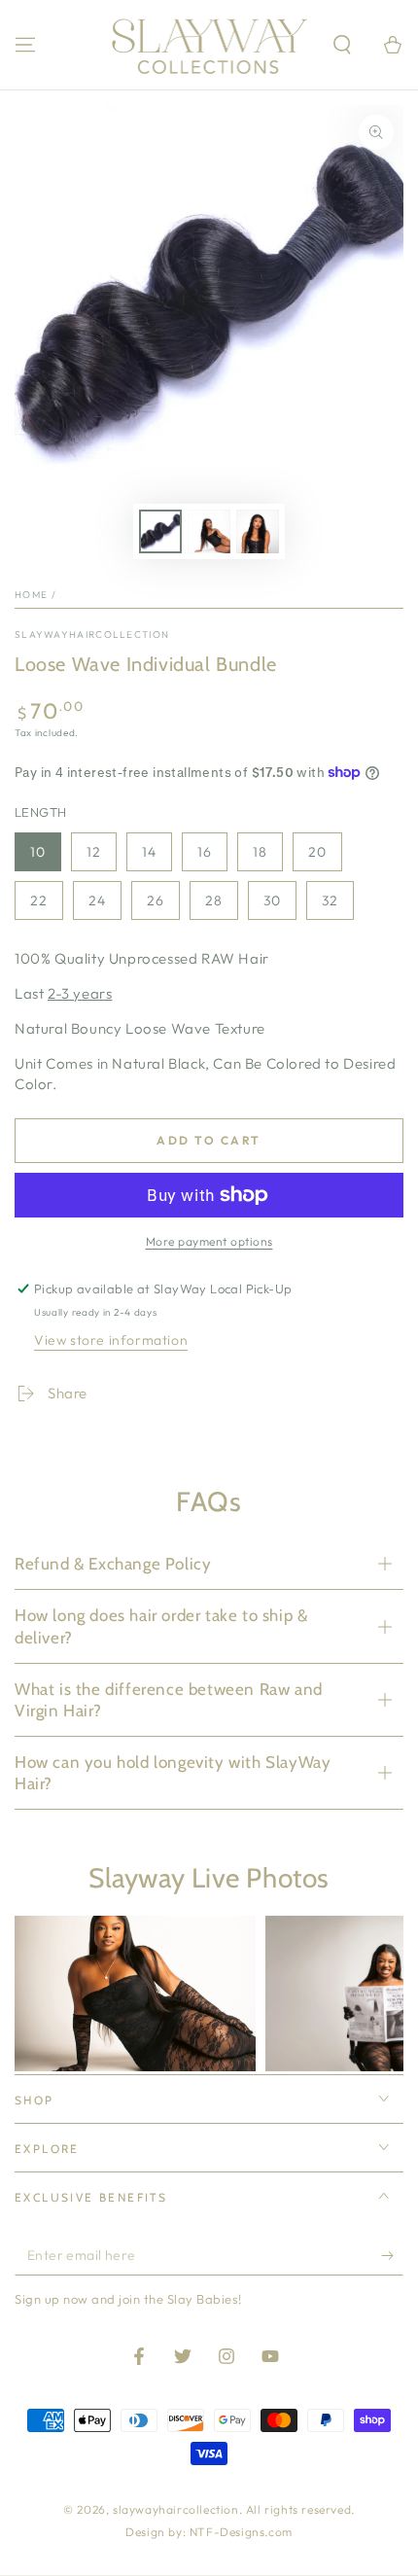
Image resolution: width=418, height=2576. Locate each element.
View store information (111, 1340)
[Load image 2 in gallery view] (209, 531)
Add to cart (209, 1140)
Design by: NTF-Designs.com (209, 2532)
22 (39, 900)
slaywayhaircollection (92, 635)
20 (317, 852)
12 (94, 852)
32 (330, 900)
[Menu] (25, 45)
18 (260, 852)
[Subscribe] (392, 2256)
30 (272, 900)
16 (205, 852)
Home (31, 595)
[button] (342, 45)
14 (149, 852)
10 (38, 852)
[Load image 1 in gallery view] (160, 531)
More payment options (209, 1241)
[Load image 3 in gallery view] (258, 531)
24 (97, 900)
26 (156, 900)
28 (214, 900)
